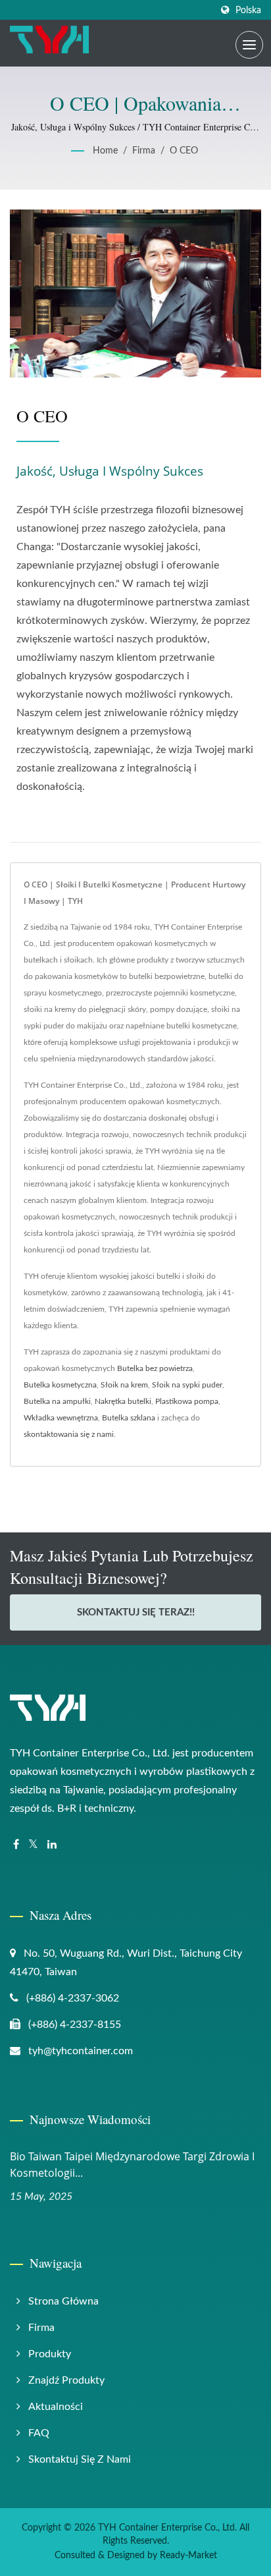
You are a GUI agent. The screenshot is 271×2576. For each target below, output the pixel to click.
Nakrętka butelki (123, 1401)
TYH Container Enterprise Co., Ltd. (167, 2528)
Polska (248, 10)
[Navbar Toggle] (249, 45)
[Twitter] (33, 1845)
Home (105, 151)
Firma (144, 151)
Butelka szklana (129, 1418)
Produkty (50, 2354)
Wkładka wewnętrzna (61, 1418)
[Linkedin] (52, 1845)
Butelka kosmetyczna (60, 1385)
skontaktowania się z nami (69, 1434)
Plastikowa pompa (187, 1401)
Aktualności (56, 2407)
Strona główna (63, 2301)
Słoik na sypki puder (187, 1385)
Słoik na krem (124, 1385)
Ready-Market (188, 2556)
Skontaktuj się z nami (80, 2459)
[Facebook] (16, 1845)
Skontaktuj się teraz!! (136, 1612)
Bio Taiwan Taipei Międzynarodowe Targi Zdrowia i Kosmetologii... (132, 2165)
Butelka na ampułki (57, 1401)
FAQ (39, 2433)
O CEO (184, 151)
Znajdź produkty (66, 2380)
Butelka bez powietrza (155, 1368)
